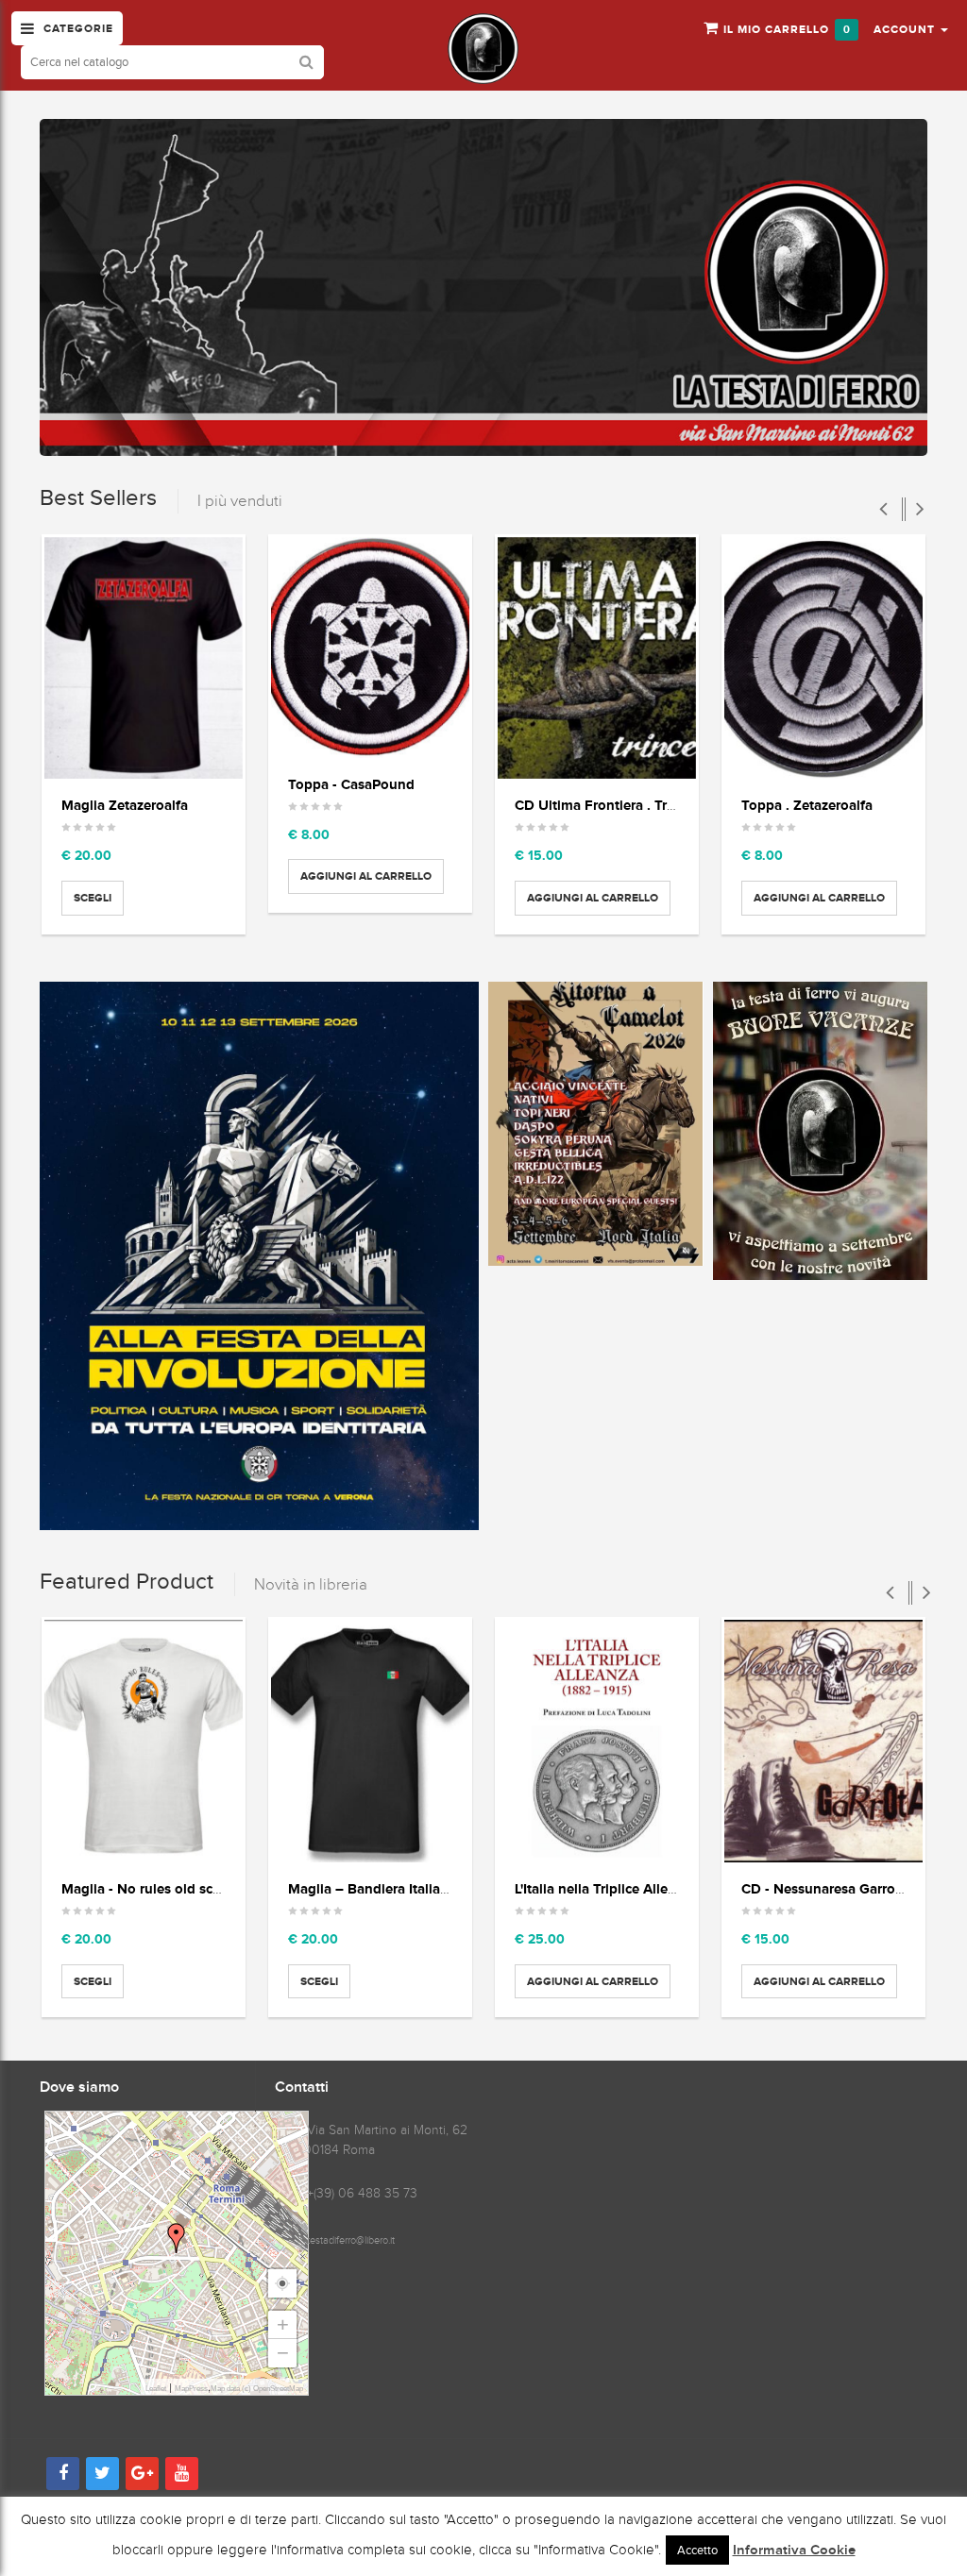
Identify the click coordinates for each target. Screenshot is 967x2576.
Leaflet (156, 2389)
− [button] (283, 2353)
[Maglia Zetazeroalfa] (144, 658)
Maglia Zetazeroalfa (125, 805)
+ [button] (283, 2324)
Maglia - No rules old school (152, 1888)
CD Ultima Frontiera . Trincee (608, 805)
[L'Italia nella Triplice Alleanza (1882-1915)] (597, 1741)
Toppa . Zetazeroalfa (807, 805)
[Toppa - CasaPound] (370, 648)
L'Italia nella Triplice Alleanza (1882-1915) (644, 1888)
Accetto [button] (697, 2550)
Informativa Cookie (794, 2551)
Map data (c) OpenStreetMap (257, 2389)
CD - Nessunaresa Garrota (824, 1888)
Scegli (93, 898)
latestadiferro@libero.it (347, 2240)
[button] (911, 28)
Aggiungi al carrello (366, 876)
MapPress (191, 2389)
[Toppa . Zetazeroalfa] (823, 658)
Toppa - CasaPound (351, 784)
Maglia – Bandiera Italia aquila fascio (407, 1888)
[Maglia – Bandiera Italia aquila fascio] (370, 1741)
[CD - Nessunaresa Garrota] (823, 1741)
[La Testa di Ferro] (483, 49)
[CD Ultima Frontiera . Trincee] (597, 658)
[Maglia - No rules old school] (144, 1741)
